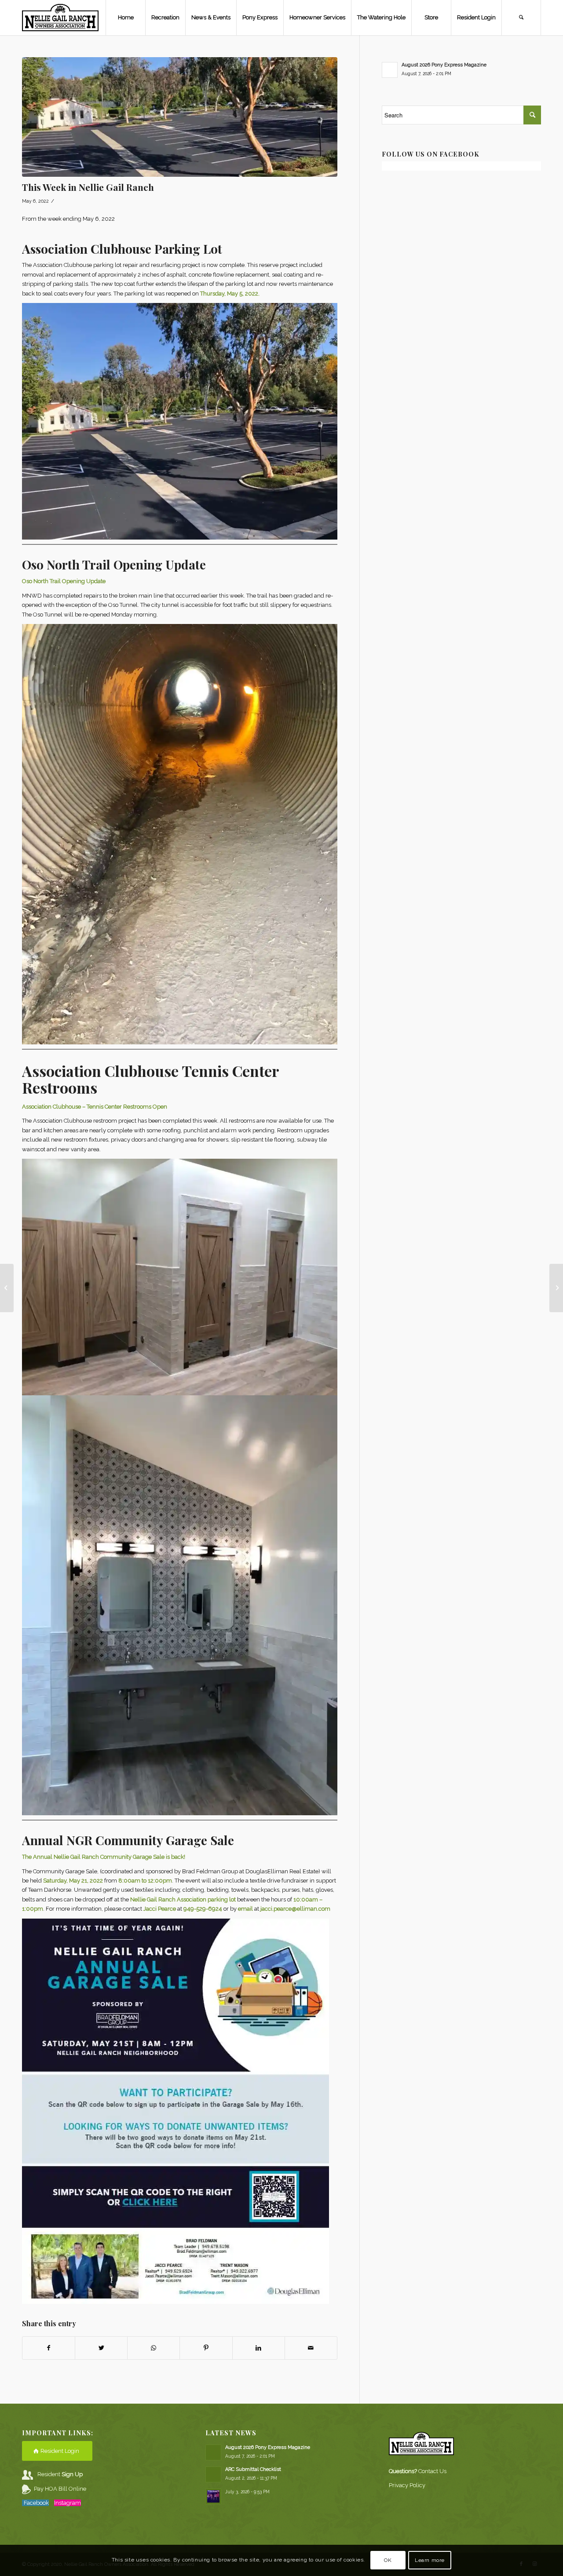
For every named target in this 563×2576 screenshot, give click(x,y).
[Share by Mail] (311, 2348)
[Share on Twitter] (101, 2348)
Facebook (36, 2503)
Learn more (430, 2561)
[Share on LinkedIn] (259, 2348)
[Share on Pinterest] (206, 2348)
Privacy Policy (407, 2485)
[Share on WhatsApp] (154, 2348)
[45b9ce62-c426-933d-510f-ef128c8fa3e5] (180, 117)
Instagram (68, 2503)
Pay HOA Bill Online (60, 2489)
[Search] (521, 18)
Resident (60, 2474)
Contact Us (432, 2471)
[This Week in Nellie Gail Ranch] (7, 1288)
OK (388, 2561)
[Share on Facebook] (49, 2348)
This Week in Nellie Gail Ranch (88, 187)
